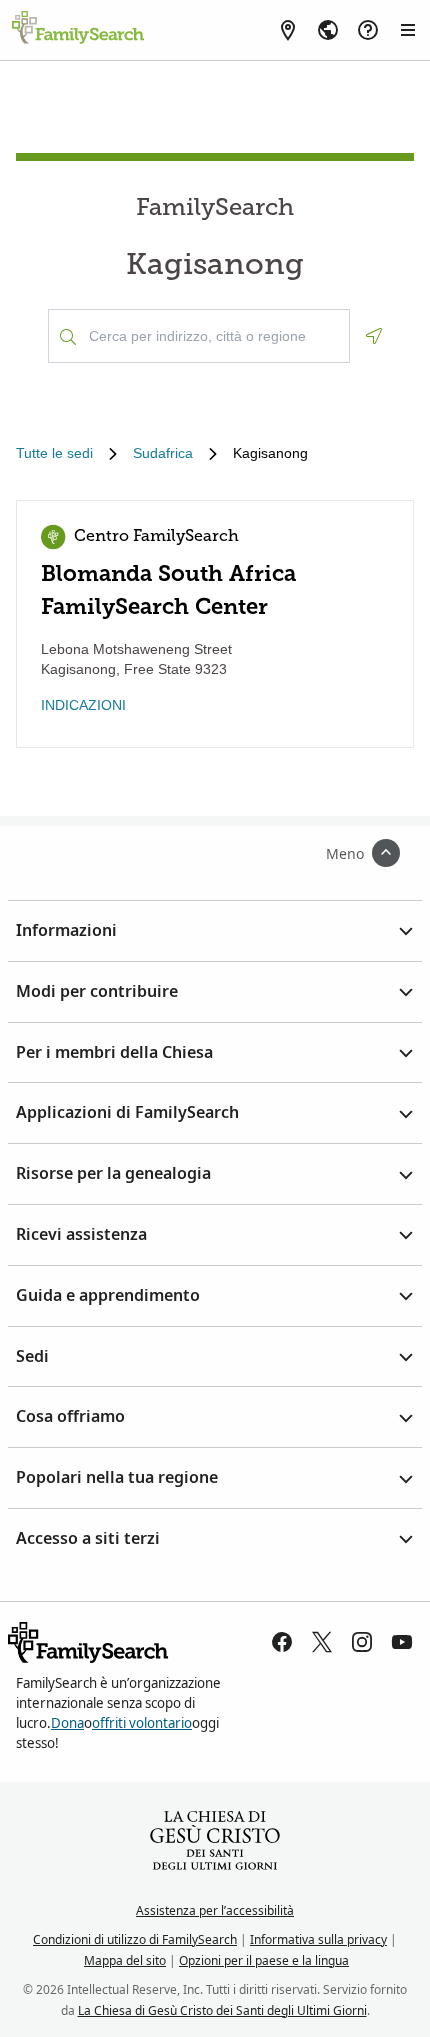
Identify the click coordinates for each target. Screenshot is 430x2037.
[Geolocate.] (374, 336)
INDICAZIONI (83, 705)
